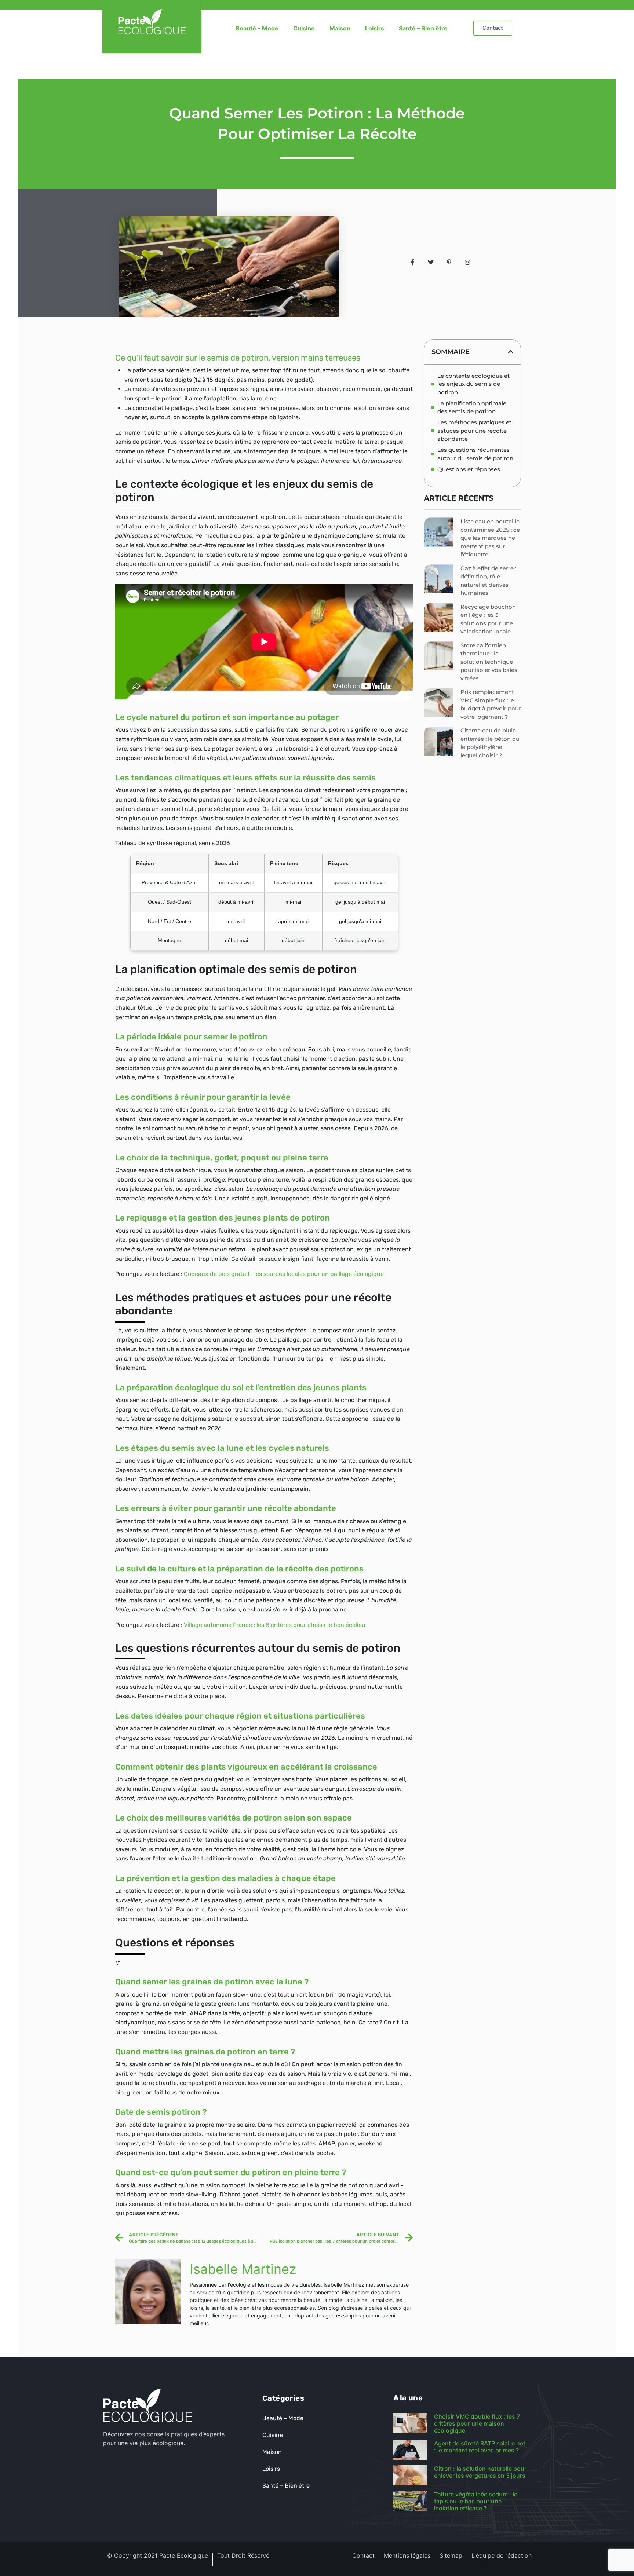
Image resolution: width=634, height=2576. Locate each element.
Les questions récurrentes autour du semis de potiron (475, 454)
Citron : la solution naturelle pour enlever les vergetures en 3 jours (480, 2472)
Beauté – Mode (257, 28)
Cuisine (304, 28)
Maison (340, 28)
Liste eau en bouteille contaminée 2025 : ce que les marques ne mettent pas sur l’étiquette (490, 538)
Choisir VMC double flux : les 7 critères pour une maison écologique (477, 2423)
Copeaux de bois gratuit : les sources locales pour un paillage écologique (284, 1274)
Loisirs (375, 28)
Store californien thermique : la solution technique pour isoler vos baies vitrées (489, 662)
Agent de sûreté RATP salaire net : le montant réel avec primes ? (480, 2447)
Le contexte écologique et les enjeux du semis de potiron (473, 384)
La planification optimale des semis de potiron (472, 407)
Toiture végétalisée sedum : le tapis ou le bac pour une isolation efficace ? (476, 2501)
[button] (511, 352)
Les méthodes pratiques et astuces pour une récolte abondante (474, 431)
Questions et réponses (469, 469)
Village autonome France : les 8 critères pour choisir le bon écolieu (275, 1625)
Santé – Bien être (423, 28)
